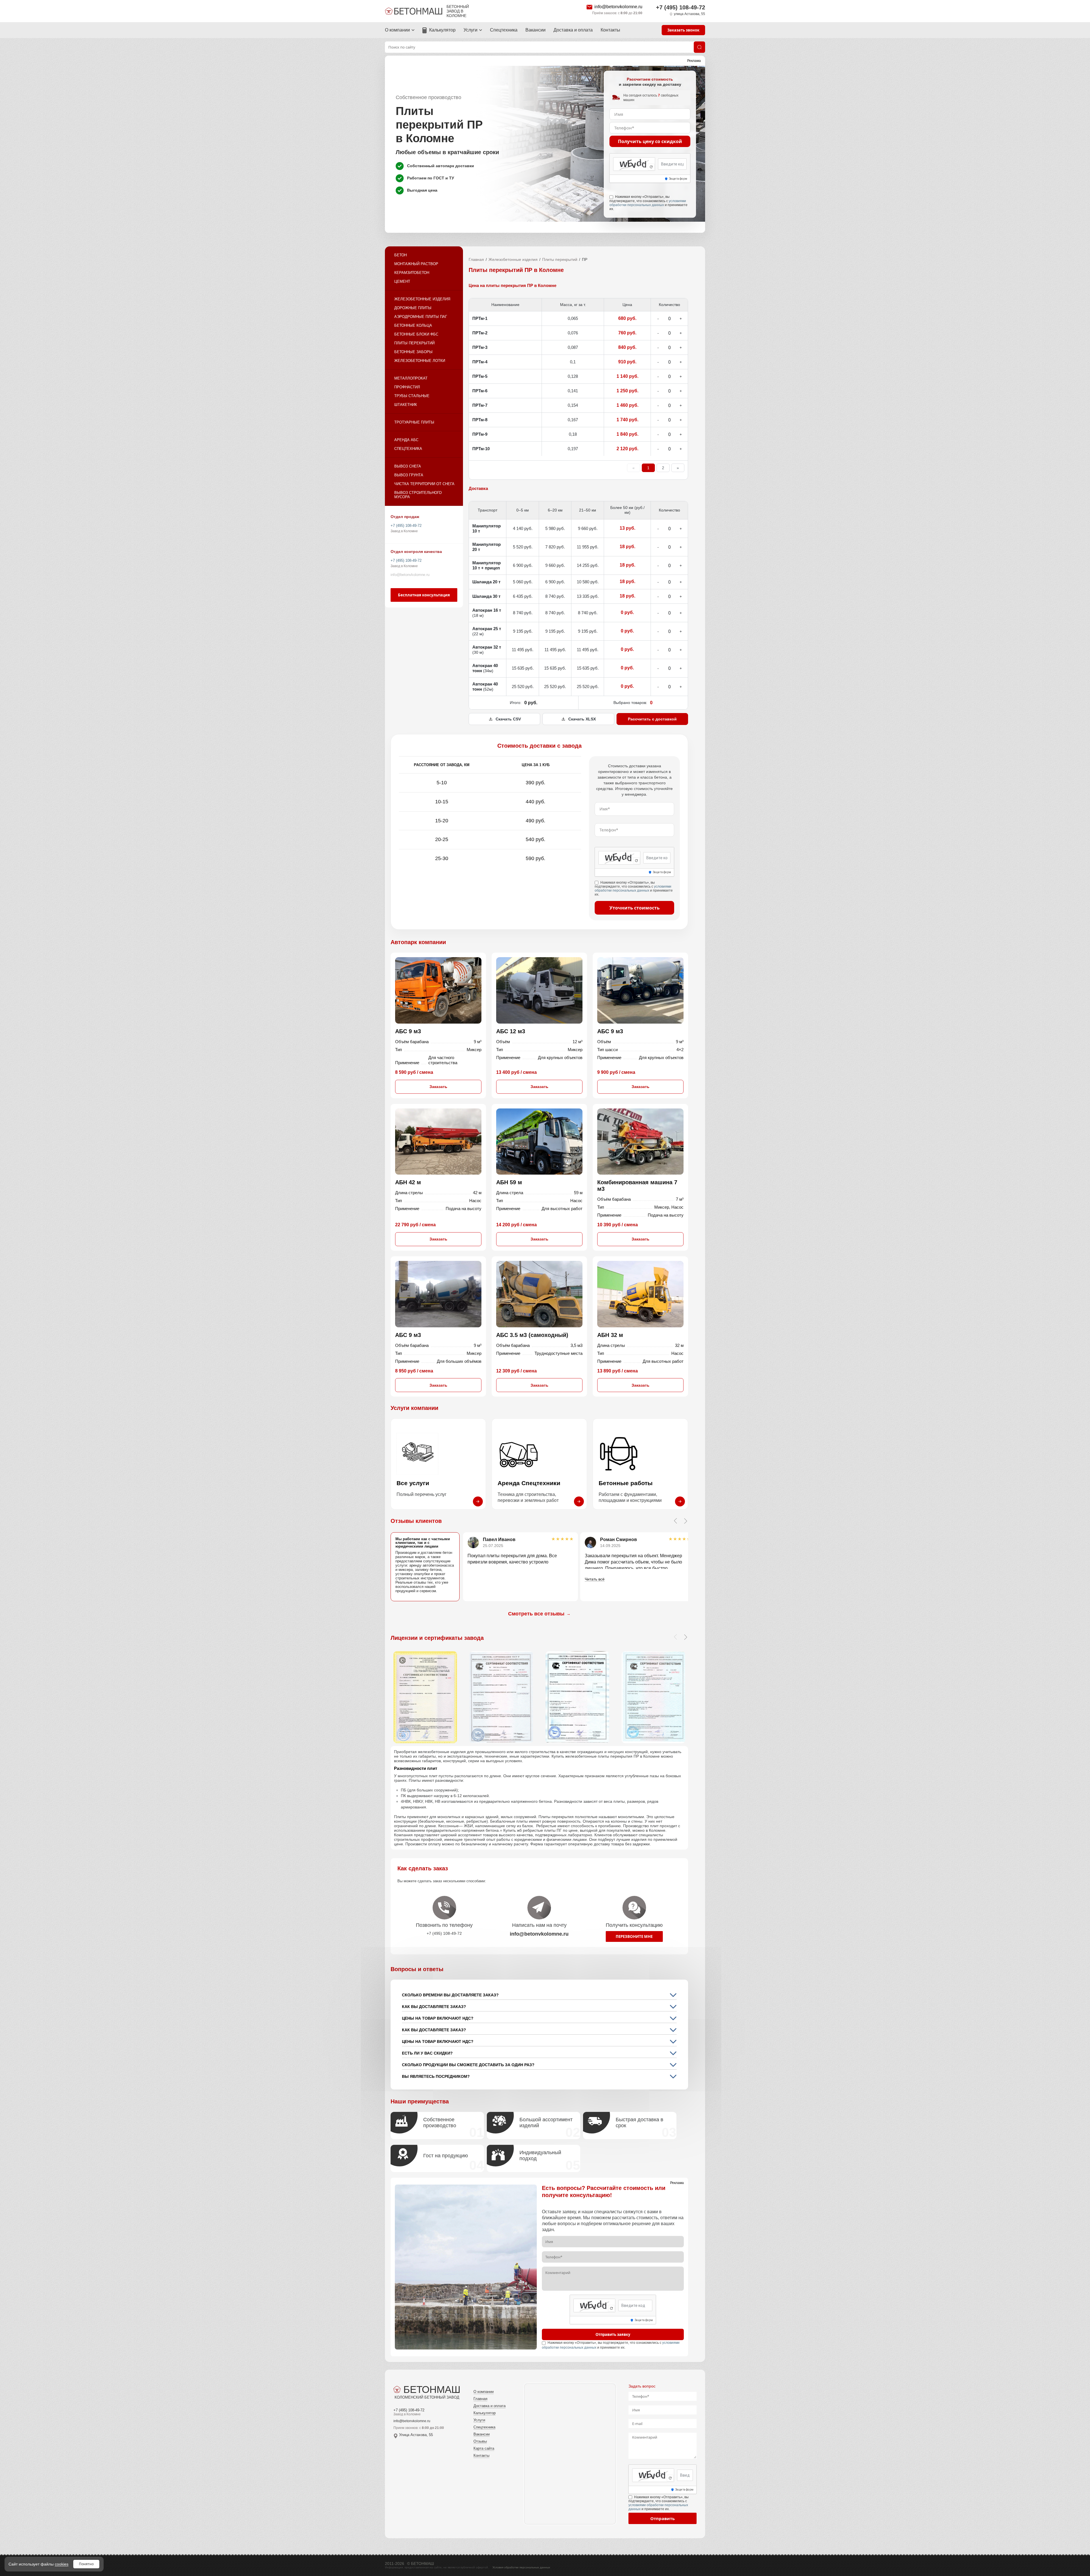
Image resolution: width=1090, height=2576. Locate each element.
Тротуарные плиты (414, 422)
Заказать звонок (683, 30)
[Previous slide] (675, 1521)
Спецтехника (504, 30)
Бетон (401, 255)
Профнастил (407, 387)
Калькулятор (442, 30)
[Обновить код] (651, 167)
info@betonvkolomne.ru (618, 7)
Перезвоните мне (634, 1936)
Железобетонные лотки (420, 361)
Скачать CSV (508, 719)
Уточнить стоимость (635, 908)
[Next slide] (686, 1521)
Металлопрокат (411, 378)
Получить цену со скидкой (650, 141)
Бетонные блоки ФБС (416, 334)
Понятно (86, 2564)
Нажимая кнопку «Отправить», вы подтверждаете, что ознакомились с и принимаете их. (648, 203)
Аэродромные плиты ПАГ (421, 317)
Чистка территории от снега (424, 484)
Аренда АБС (406, 440)
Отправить (663, 2518)
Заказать (438, 1087)
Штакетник (406, 405)
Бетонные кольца (413, 325)
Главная (476, 259)
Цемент (402, 281)
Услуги (470, 30)
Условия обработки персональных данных (521, 2567)
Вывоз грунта (409, 475)
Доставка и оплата (573, 30)
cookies (62, 2564)
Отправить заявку (613, 2334)
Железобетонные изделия (422, 299)
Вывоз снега (408, 466)
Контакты (610, 30)
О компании (397, 30)
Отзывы (480, 2441)
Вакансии (535, 30)
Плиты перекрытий (414, 343)
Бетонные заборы (413, 352)
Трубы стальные (412, 396)
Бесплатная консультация (424, 595)
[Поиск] (699, 47)
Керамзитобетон (412, 273)
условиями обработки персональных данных (648, 203)
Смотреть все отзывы (539, 1614)
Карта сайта (484, 2448)
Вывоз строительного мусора (418, 495)
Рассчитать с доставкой (652, 719)
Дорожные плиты (413, 308)
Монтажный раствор (416, 264)
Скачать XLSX (582, 719)
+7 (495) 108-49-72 (681, 7)
